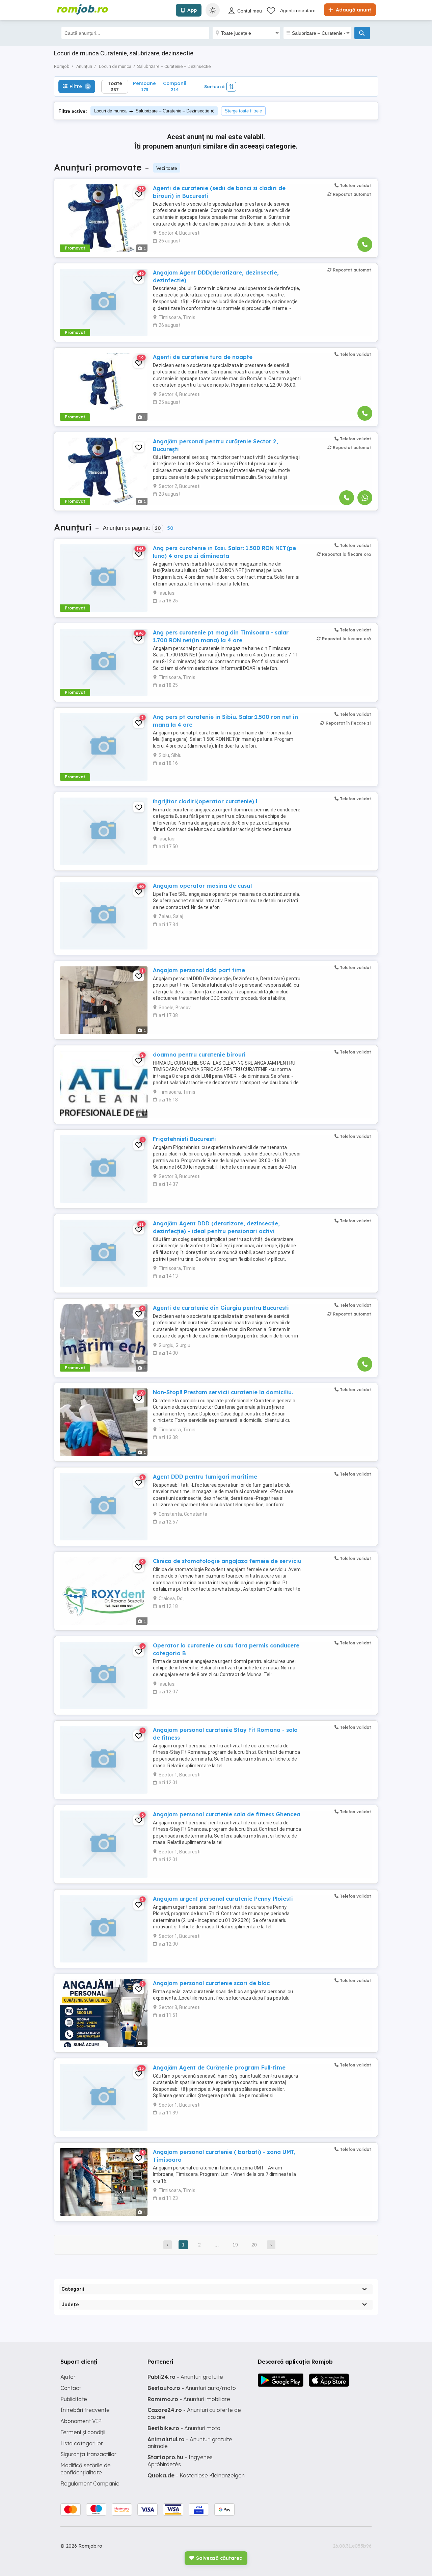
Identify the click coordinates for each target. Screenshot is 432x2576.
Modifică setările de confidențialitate (86, 2469)
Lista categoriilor (82, 2443)
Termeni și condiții (83, 2432)
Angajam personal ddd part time (199, 970)
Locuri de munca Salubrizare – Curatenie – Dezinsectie (152, 111)
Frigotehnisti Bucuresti (184, 1139)
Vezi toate (167, 168)
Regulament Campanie (90, 2483)
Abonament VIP (81, 2421)
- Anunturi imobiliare (189, 2399)
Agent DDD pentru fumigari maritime (205, 1477)
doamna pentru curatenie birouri (199, 1055)
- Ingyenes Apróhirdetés (180, 2461)
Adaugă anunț (353, 10)
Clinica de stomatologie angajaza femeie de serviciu (227, 1561)
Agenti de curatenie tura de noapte (203, 357)
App (192, 10)
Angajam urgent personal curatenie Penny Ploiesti (223, 1899)
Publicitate (74, 2399)
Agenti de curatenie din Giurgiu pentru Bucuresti (221, 1308)
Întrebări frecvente (85, 2410)
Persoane (144, 86)
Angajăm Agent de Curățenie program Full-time (219, 2067)
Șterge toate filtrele (243, 111)
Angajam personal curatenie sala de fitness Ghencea (227, 1814)
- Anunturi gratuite (185, 2377)
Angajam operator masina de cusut (203, 886)
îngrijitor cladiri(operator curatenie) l (205, 801)
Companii (175, 86)
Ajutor (68, 2377)
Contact (71, 2388)
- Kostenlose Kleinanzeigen (196, 2475)
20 (158, 528)
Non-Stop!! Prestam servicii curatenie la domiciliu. (223, 1392)
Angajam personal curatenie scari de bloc (211, 1983)
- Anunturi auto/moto (192, 2388)
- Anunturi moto (184, 2428)
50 (170, 528)
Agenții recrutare (298, 10)
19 (235, 2245)
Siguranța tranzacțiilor (88, 2454)
